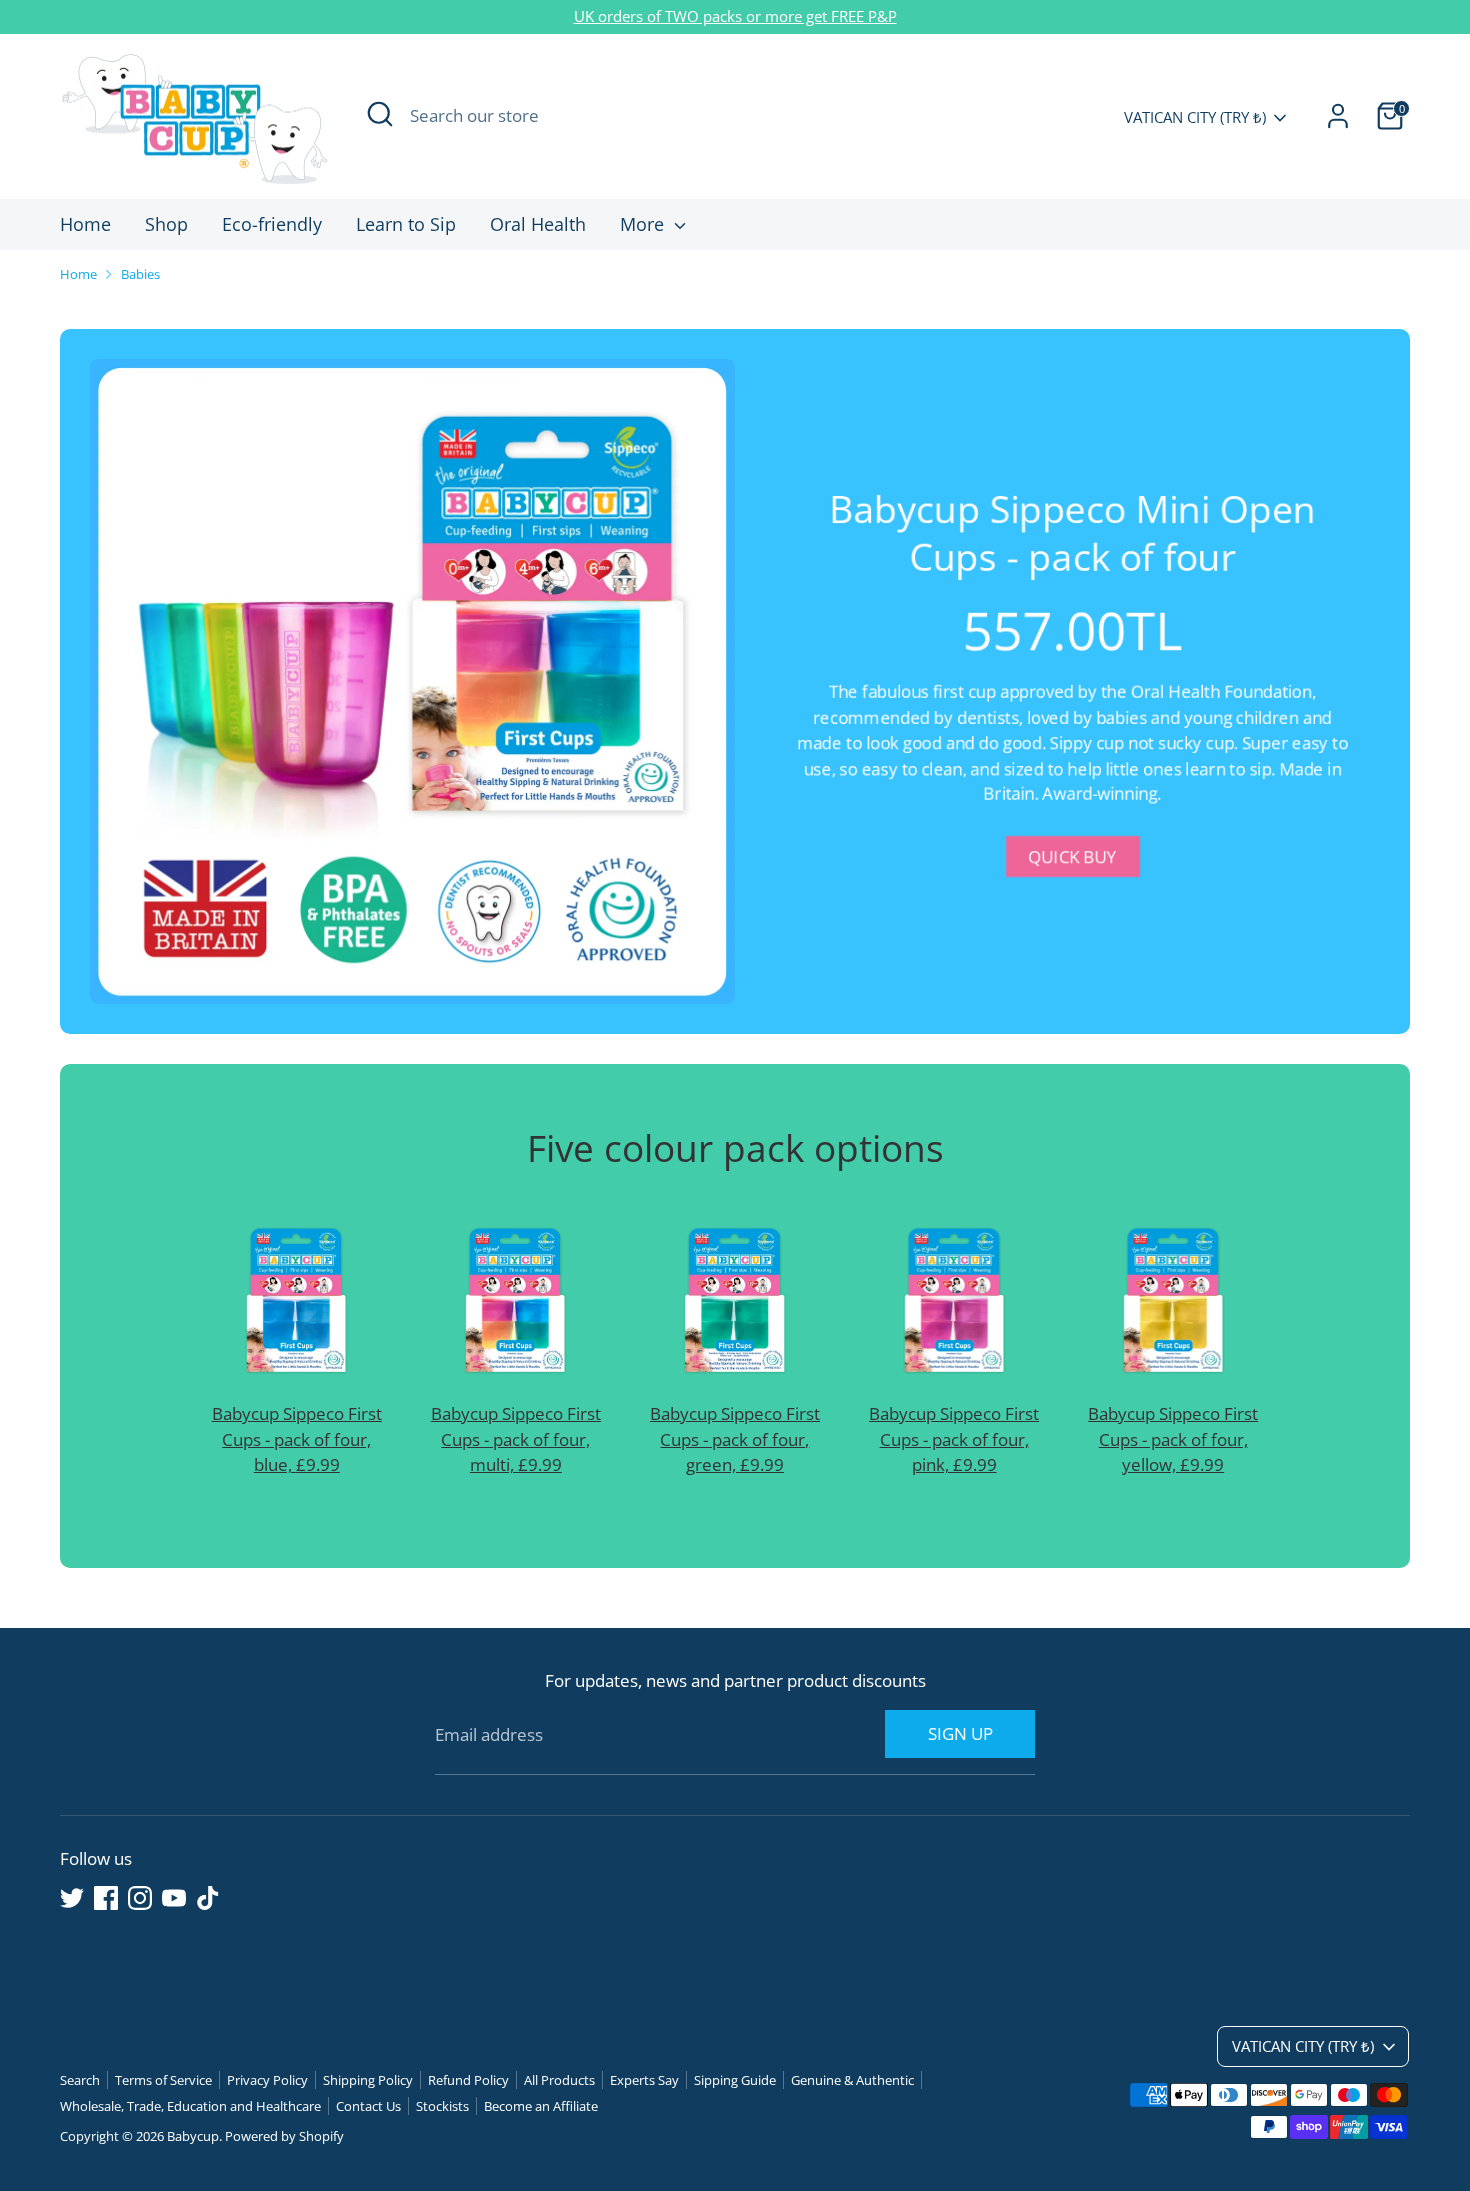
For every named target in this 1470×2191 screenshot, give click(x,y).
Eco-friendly (272, 224)
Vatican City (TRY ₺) (1195, 117)
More (644, 224)
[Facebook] (106, 1898)
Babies (140, 274)
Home (85, 224)
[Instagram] (140, 1898)
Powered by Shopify (284, 2136)
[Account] (1338, 116)
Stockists (442, 2106)
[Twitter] (72, 1898)
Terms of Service (163, 2080)
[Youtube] (174, 1898)
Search (80, 2080)
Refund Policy (468, 2080)
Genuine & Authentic (852, 2080)
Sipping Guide (735, 2080)
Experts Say (644, 2080)
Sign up (960, 1733)
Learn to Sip (406, 224)
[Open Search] (380, 114)
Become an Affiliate (541, 2106)
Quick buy (1073, 856)
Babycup (193, 2136)
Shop (166, 224)
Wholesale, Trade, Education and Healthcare (190, 2106)
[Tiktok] (208, 1898)
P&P (882, 16)
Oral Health (538, 224)
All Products (559, 2080)
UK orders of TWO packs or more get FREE (721, 16)
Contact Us (368, 2106)
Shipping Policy (368, 2080)
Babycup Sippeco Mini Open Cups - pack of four (1072, 532)
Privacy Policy (267, 2080)
